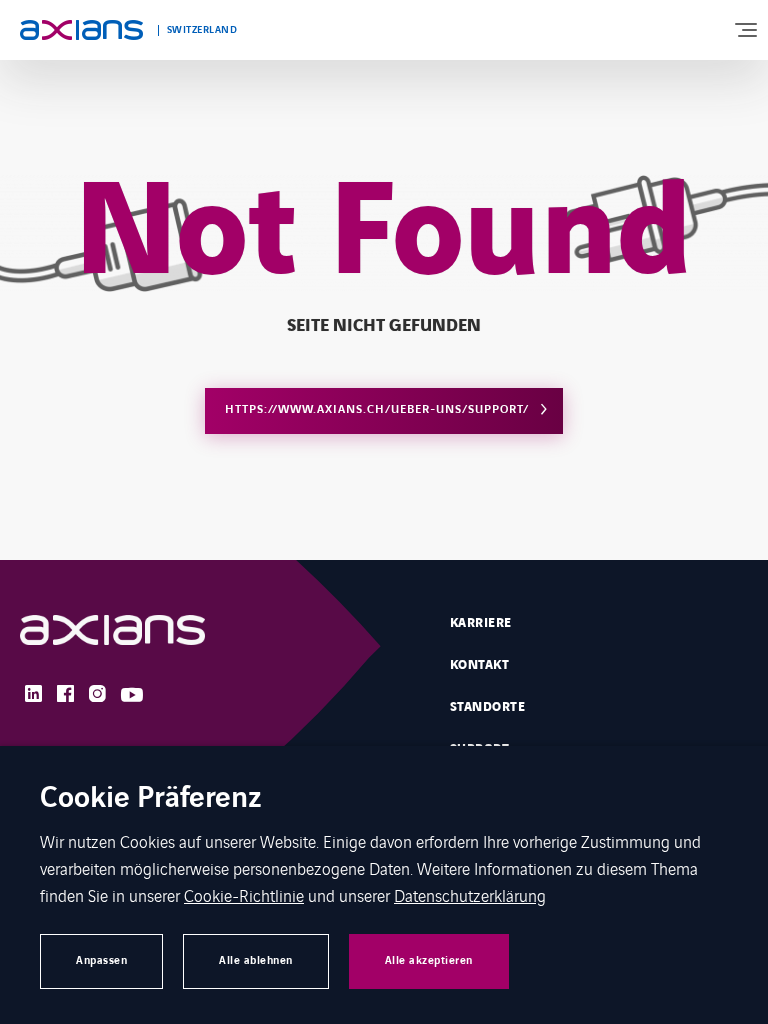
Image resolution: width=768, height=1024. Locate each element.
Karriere (481, 623)
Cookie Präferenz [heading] (151, 799)
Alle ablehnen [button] (256, 960)
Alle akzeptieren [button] (429, 960)
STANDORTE (487, 707)
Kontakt (479, 665)
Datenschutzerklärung (470, 895)
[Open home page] (81, 30)
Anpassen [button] (101, 960)
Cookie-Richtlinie (244, 895)
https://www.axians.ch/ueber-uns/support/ (377, 409)
